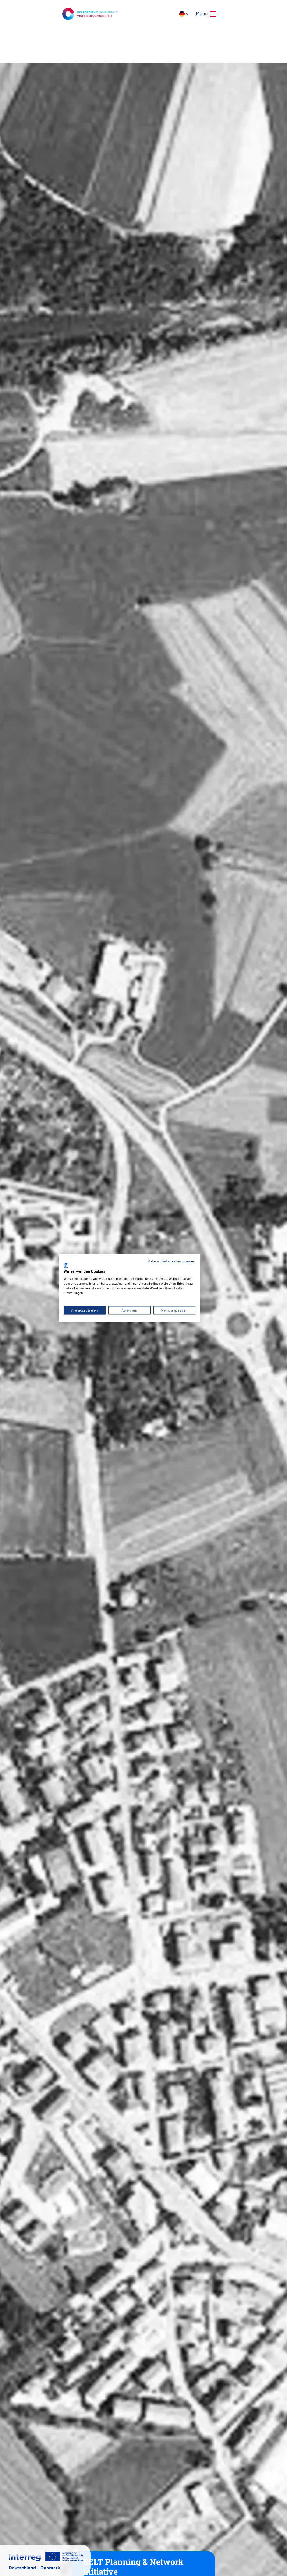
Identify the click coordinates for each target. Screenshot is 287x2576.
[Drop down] (184, 14)
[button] (206, 14)
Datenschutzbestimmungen (172, 1261)
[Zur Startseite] (90, 13)
